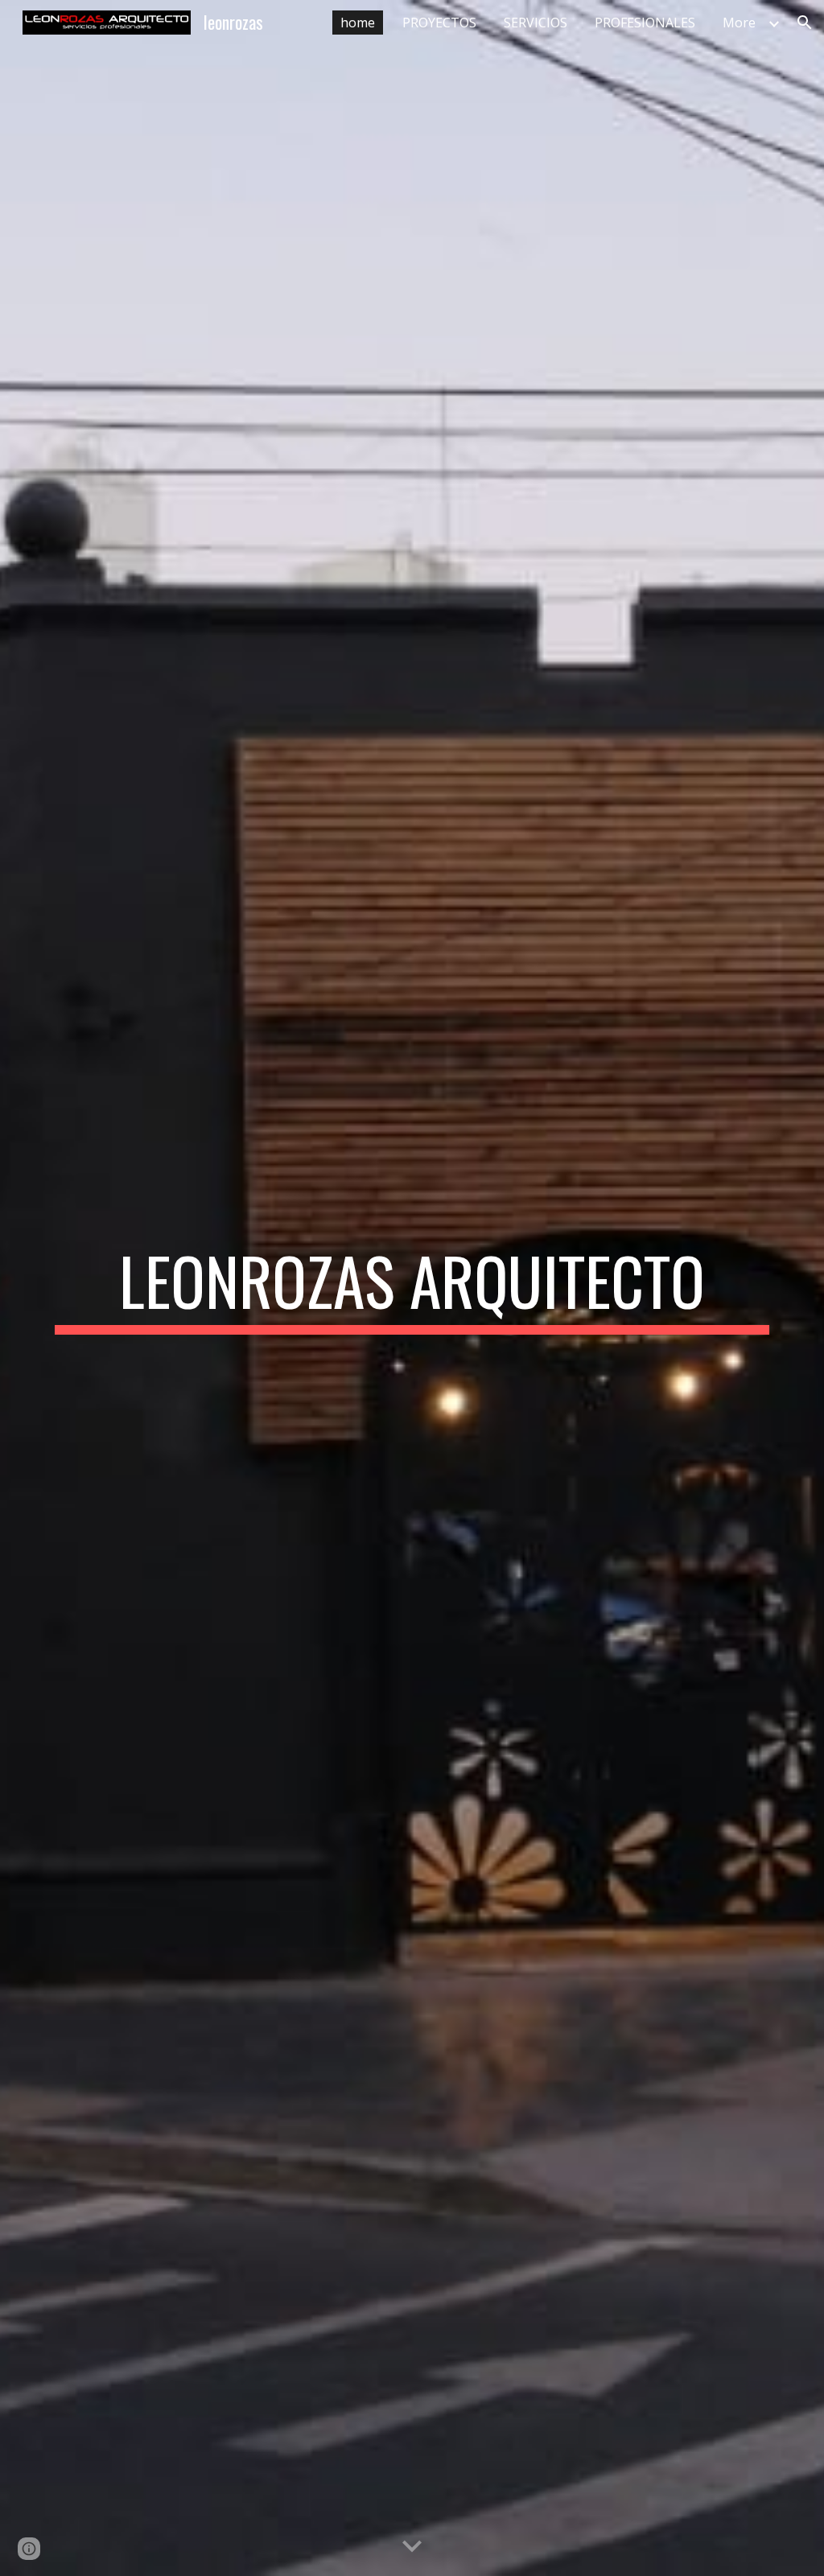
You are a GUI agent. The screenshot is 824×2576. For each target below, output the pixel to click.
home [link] (358, 23)
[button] (805, 23)
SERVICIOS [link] (536, 23)
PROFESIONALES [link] (645, 23)
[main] (412, 1288)
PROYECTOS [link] (439, 23)
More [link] (739, 23)
